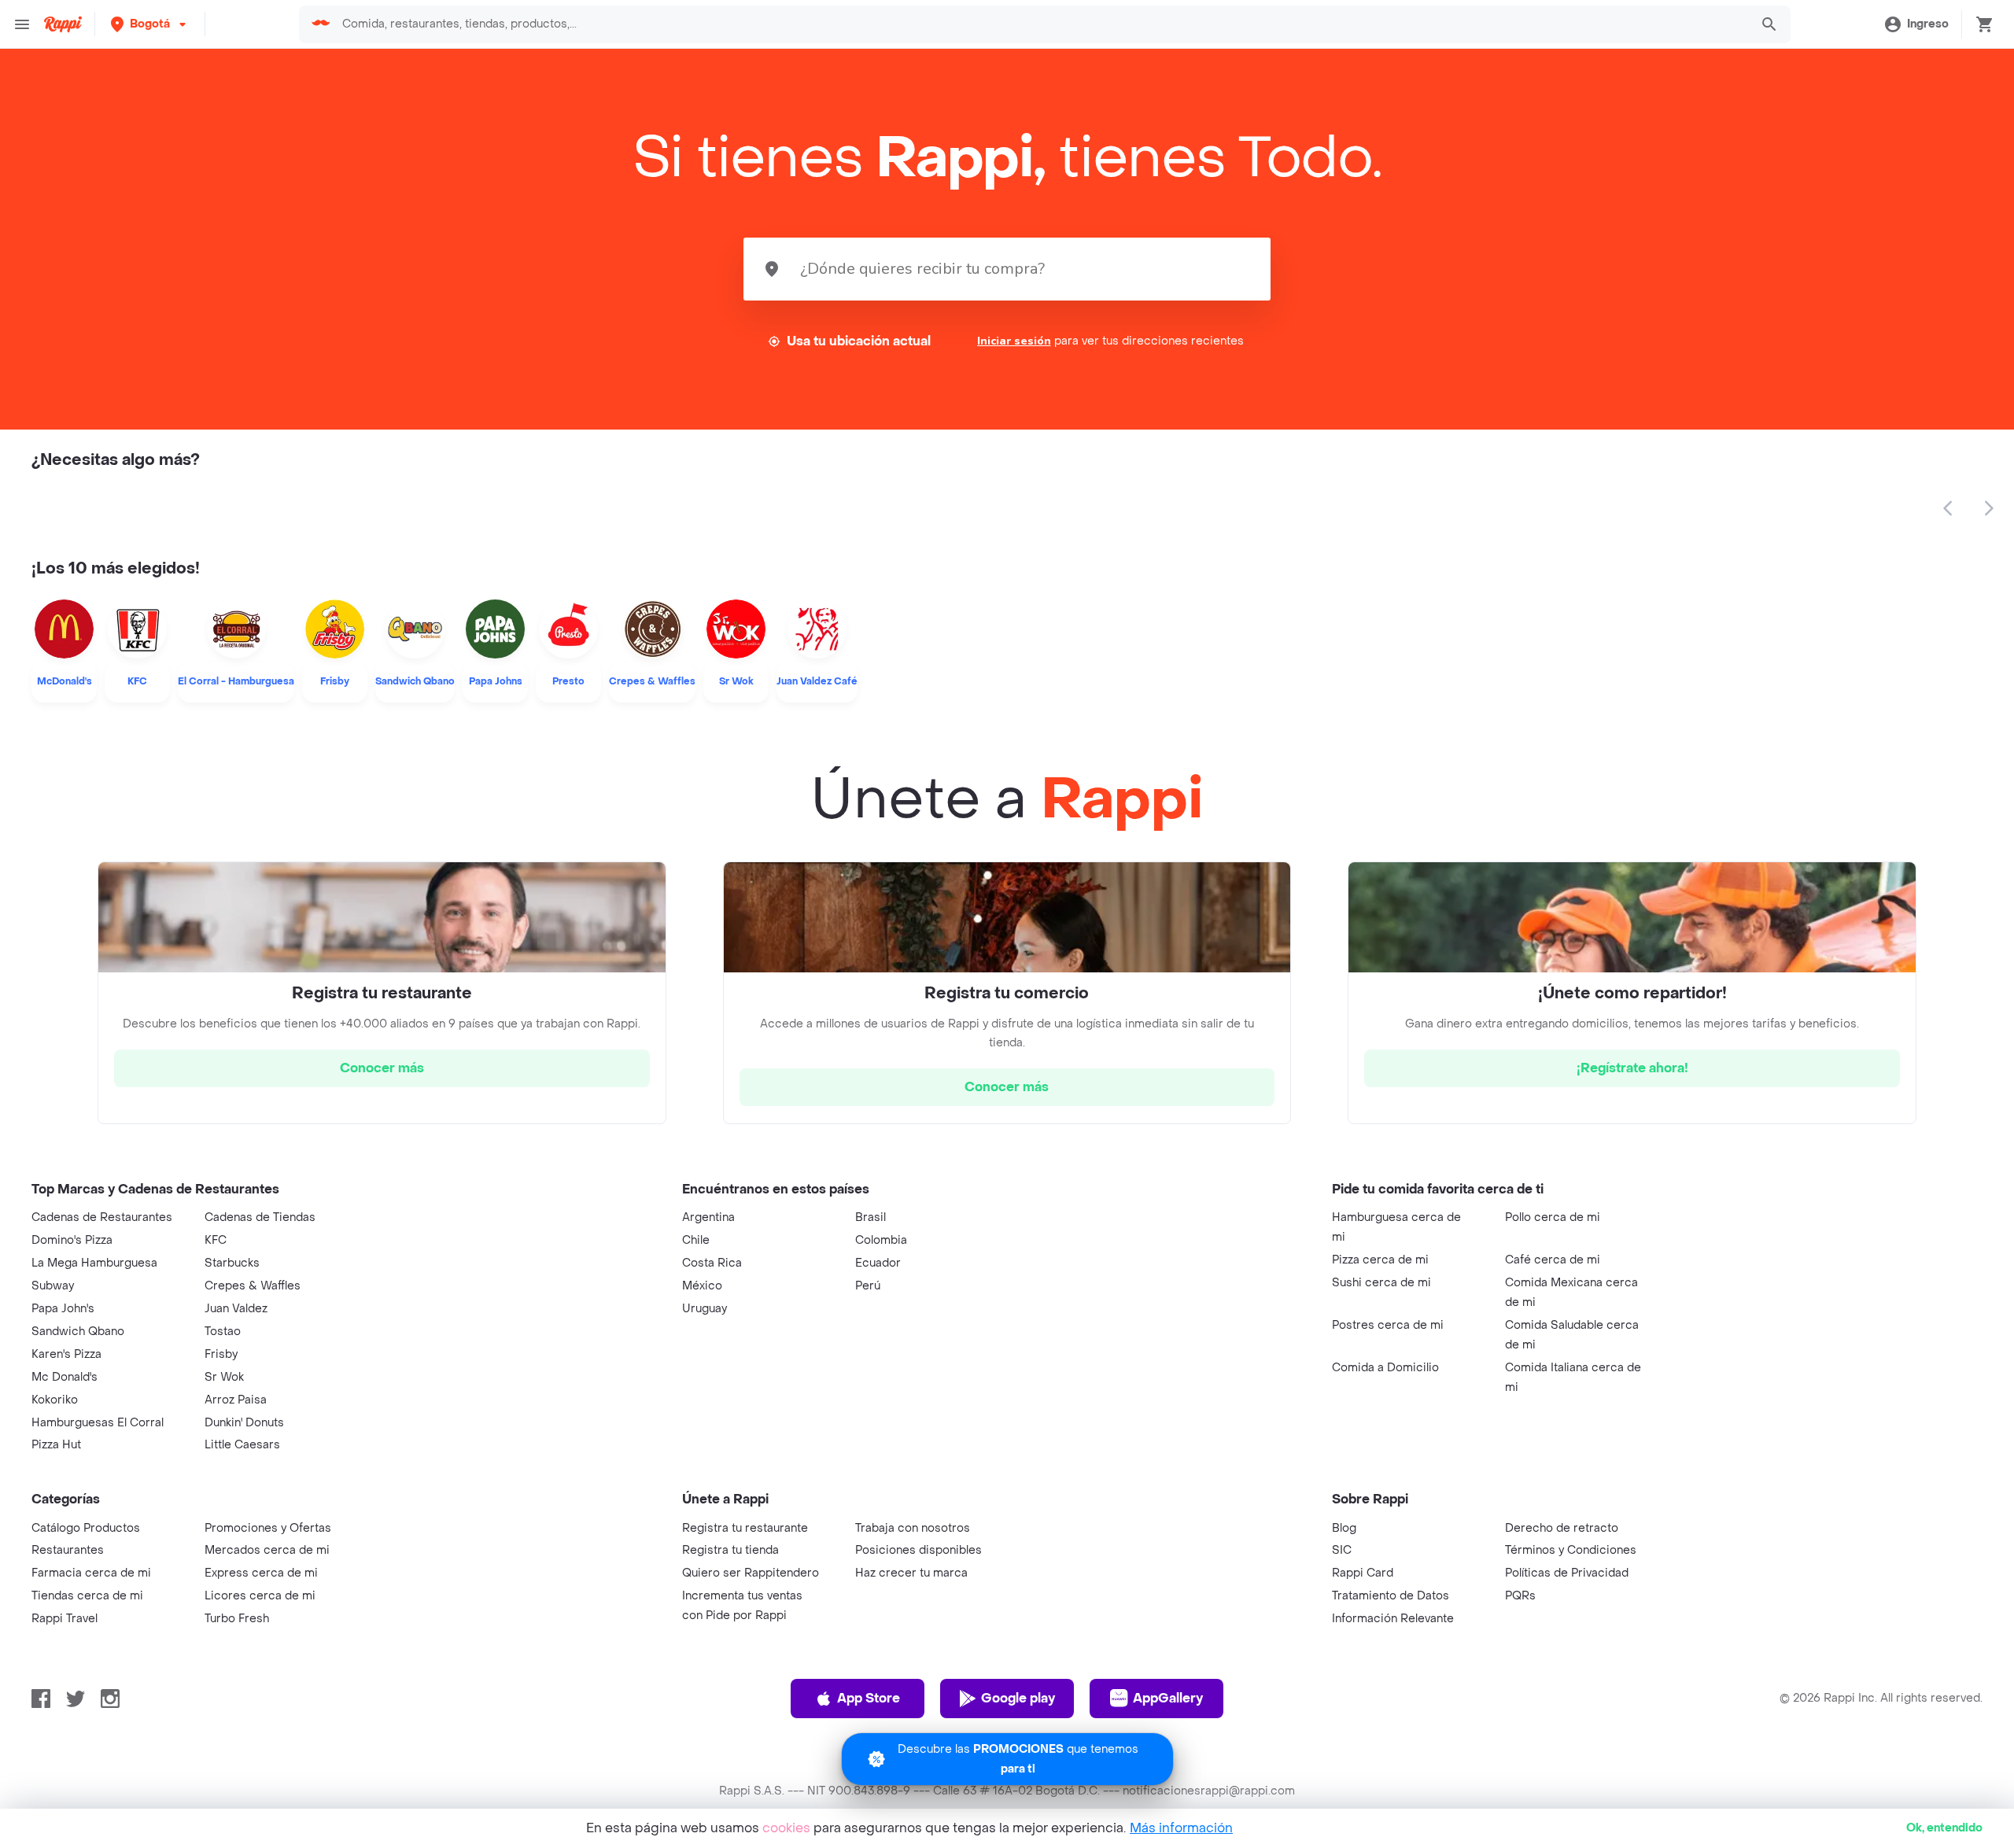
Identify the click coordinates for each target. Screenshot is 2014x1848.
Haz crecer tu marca (911, 1573)
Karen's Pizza (66, 1354)
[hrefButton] (382, 1068)
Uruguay (705, 1309)
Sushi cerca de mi (1381, 1283)
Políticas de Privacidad (1567, 1573)
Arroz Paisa (236, 1400)
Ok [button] (1944, 1828)
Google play (1018, 1698)
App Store (869, 1698)
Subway (53, 1286)
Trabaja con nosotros (913, 1528)
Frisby (221, 1354)
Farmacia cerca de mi (91, 1573)
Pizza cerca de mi (1380, 1260)
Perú (868, 1286)
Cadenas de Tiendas (260, 1217)
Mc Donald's (65, 1377)
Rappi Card (1363, 1573)
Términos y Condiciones (1571, 1550)
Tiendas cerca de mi (87, 1596)
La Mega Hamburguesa (94, 1263)
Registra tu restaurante (745, 1528)
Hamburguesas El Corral (98, 1423)
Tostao (223, 1332)
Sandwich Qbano (78, 1332)
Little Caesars (242, 1445)
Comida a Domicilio (1385, 1368)
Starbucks (232, 1263)
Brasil (871, 1217)
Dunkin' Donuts (244, 1423)
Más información (1181, 1828)
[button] (150, 24)
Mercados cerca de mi (267, 1550)
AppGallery (1168, 1698)
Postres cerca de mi (1388, 1325)
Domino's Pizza (72, 1240)
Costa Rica (712, 1263)
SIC (1342, 1550)
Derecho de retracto (1562, 1528)
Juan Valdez (236, 1309)
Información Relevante (1393, 1619)
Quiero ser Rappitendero (751, 1573)
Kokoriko (55, 1400)
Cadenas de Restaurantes (102, 1217)
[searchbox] (1041, 24)
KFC (216, 1240)
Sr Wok (224, 1377)
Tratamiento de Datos (1391, 1596)
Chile (696, 1240)
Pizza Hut (56, 1445)
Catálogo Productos (86, 1528)
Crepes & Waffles (253, 1286)
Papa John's (63, 1309)
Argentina (708, 1217)
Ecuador (878, 1263)
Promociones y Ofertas (268, 1528)
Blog (1344, 1528)
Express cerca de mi (261, 1573)
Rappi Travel (65, 1619)
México (702, 1286)
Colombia (881, 1240)
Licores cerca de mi (260, 1596)
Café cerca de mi (1553, 1260)
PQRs (1520, 1596)
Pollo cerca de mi (1553, 1217)
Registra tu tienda (730, 1550)
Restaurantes (68, 1550)
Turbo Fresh (237, 1619)
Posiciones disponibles (918, 1550)
